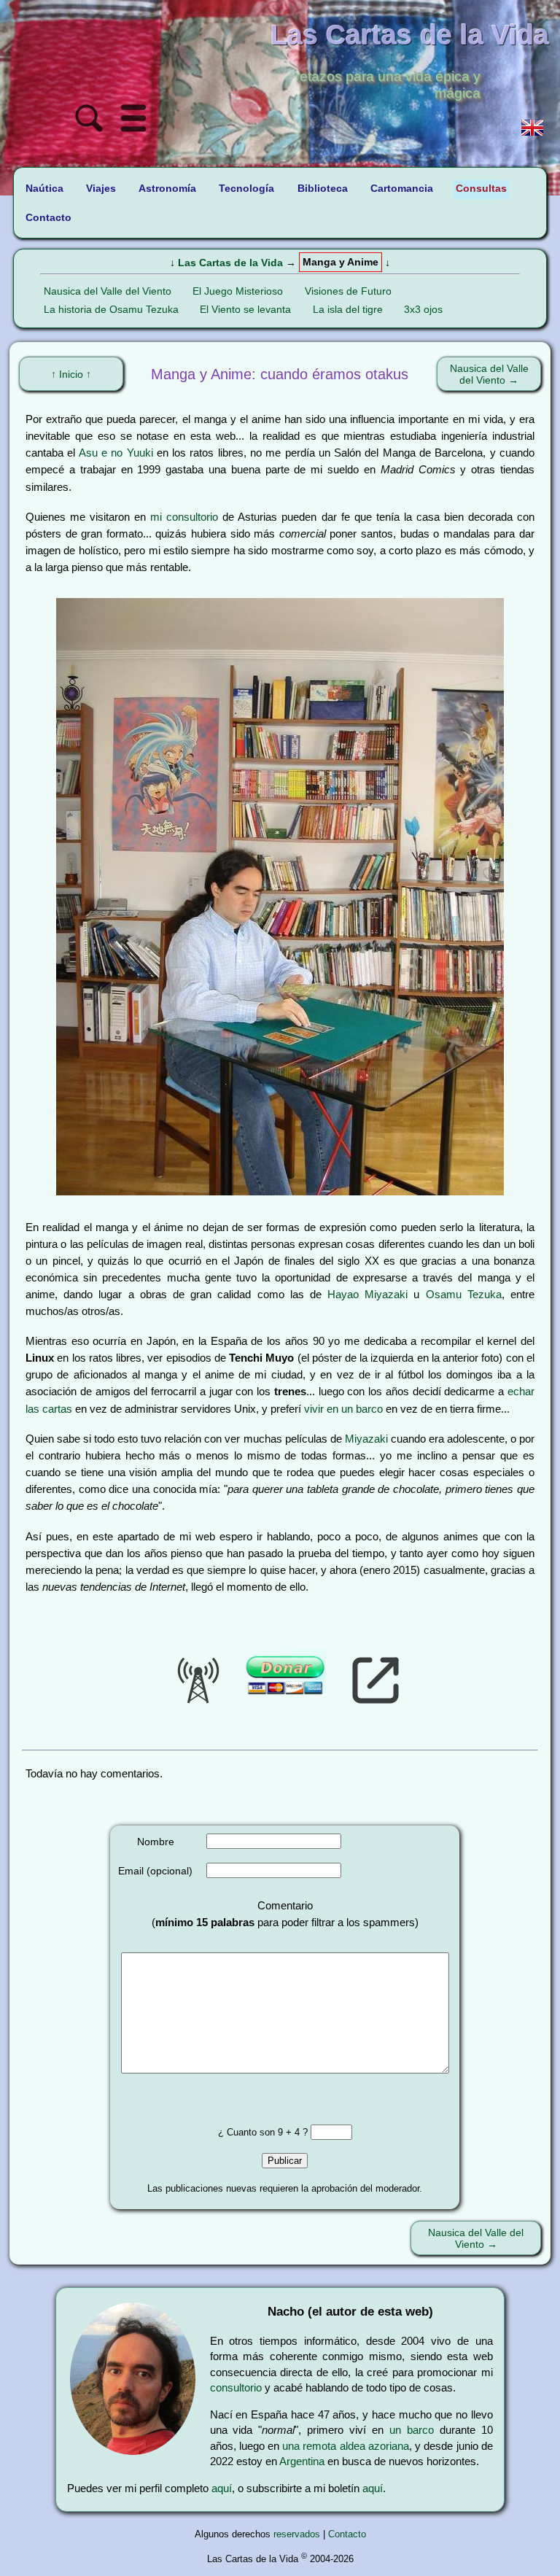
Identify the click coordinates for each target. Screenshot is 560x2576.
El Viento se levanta (245, 309)
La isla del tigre (348, 309)
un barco (412, 2430)
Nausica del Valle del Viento (108, 291)
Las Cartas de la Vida (230, 263)
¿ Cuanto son (248, 2132)
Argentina (302, 2461)
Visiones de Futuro (348, 291)
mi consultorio (184, 517)
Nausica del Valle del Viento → (489, 374)
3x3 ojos (423, 309)
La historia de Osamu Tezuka (111, 309)
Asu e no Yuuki (116, 453)
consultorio (236, 2387)
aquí (222, 2488)
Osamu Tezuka (464, 1294)
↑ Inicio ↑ (71, 374)
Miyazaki (366, 1439)
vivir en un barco (343, 1409)
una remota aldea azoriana (346, 2446)
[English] (532, 129)
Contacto (347, 2534)
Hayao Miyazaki (367, 1294)
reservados (297, 2534)
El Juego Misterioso (238, 291)
